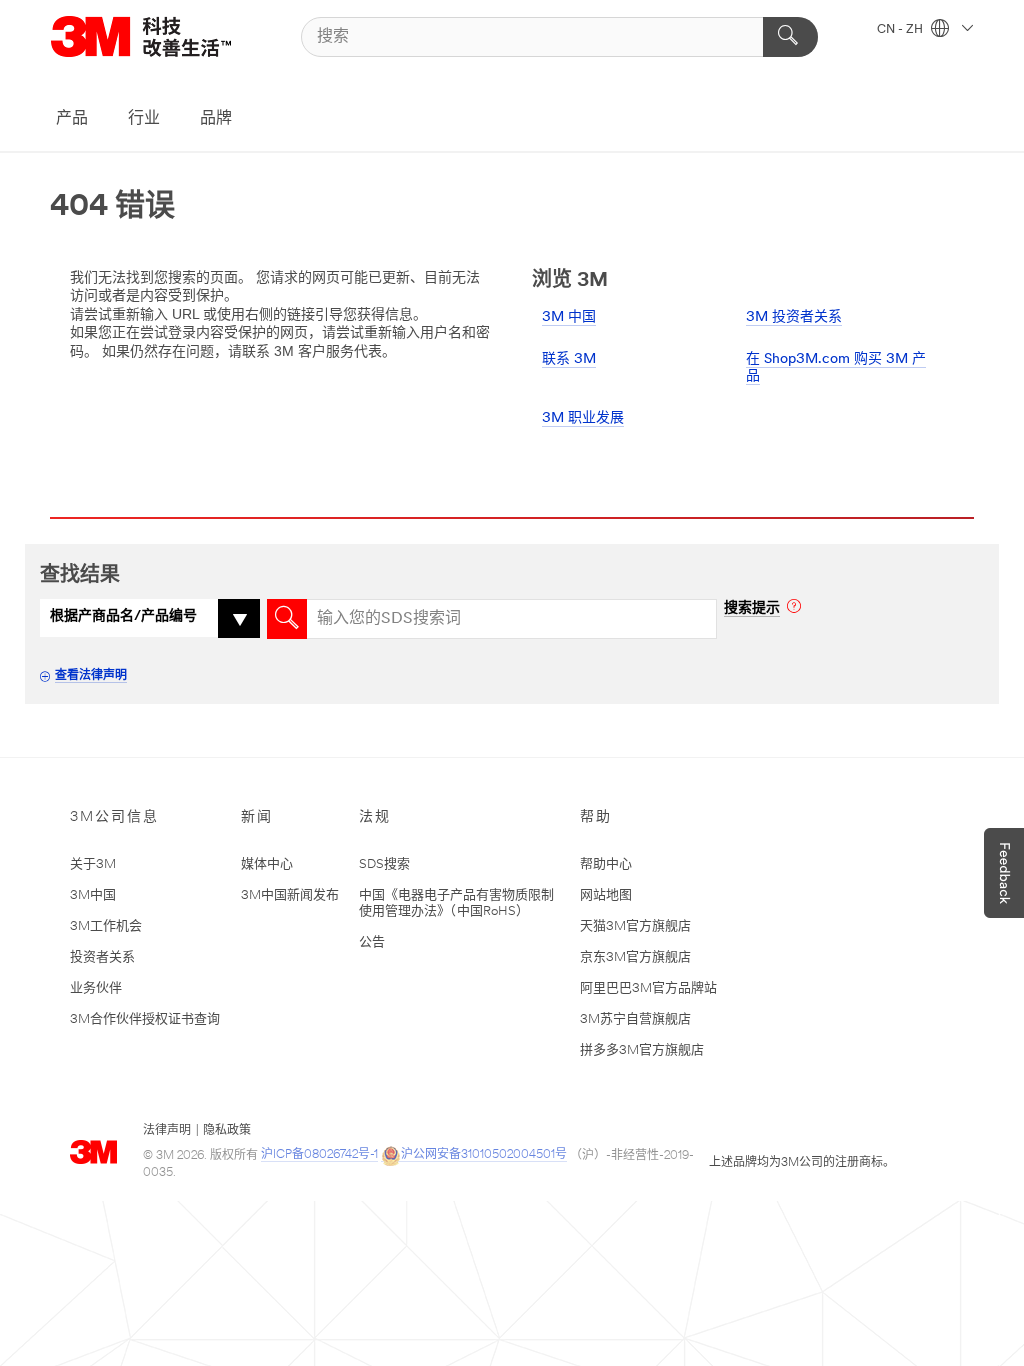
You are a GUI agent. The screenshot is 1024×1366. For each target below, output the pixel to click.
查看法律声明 (91, 676)
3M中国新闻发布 (290, 895)
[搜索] (790, 37)
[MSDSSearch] (287, 619)
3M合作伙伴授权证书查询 (145, 1019)
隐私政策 (227, 1131)
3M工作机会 (106, 926)
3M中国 (93, 895)
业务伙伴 (96, 988)
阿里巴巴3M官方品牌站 (648, 988)
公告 (372, 942)
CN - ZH (901, 30)
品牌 (216, 119)
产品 (72, 119)
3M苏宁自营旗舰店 (635, 1019)
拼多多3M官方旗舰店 (642, 1050)
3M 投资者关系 (794, 317)
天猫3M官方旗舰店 (635, 926)
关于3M (93, 864)
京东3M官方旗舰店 (635, 957)
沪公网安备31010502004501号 (484, 1155)
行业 (144, 119)
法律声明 (167, 1131)
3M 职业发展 (583, 418)
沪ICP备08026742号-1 (319, 1155)
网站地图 (606, 895)
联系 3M (569, 359)
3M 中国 (569, 317)
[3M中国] (166, 36)
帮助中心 (606, 864)
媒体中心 (267, 864)
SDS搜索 (384, 864)
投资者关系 (102, 957)
